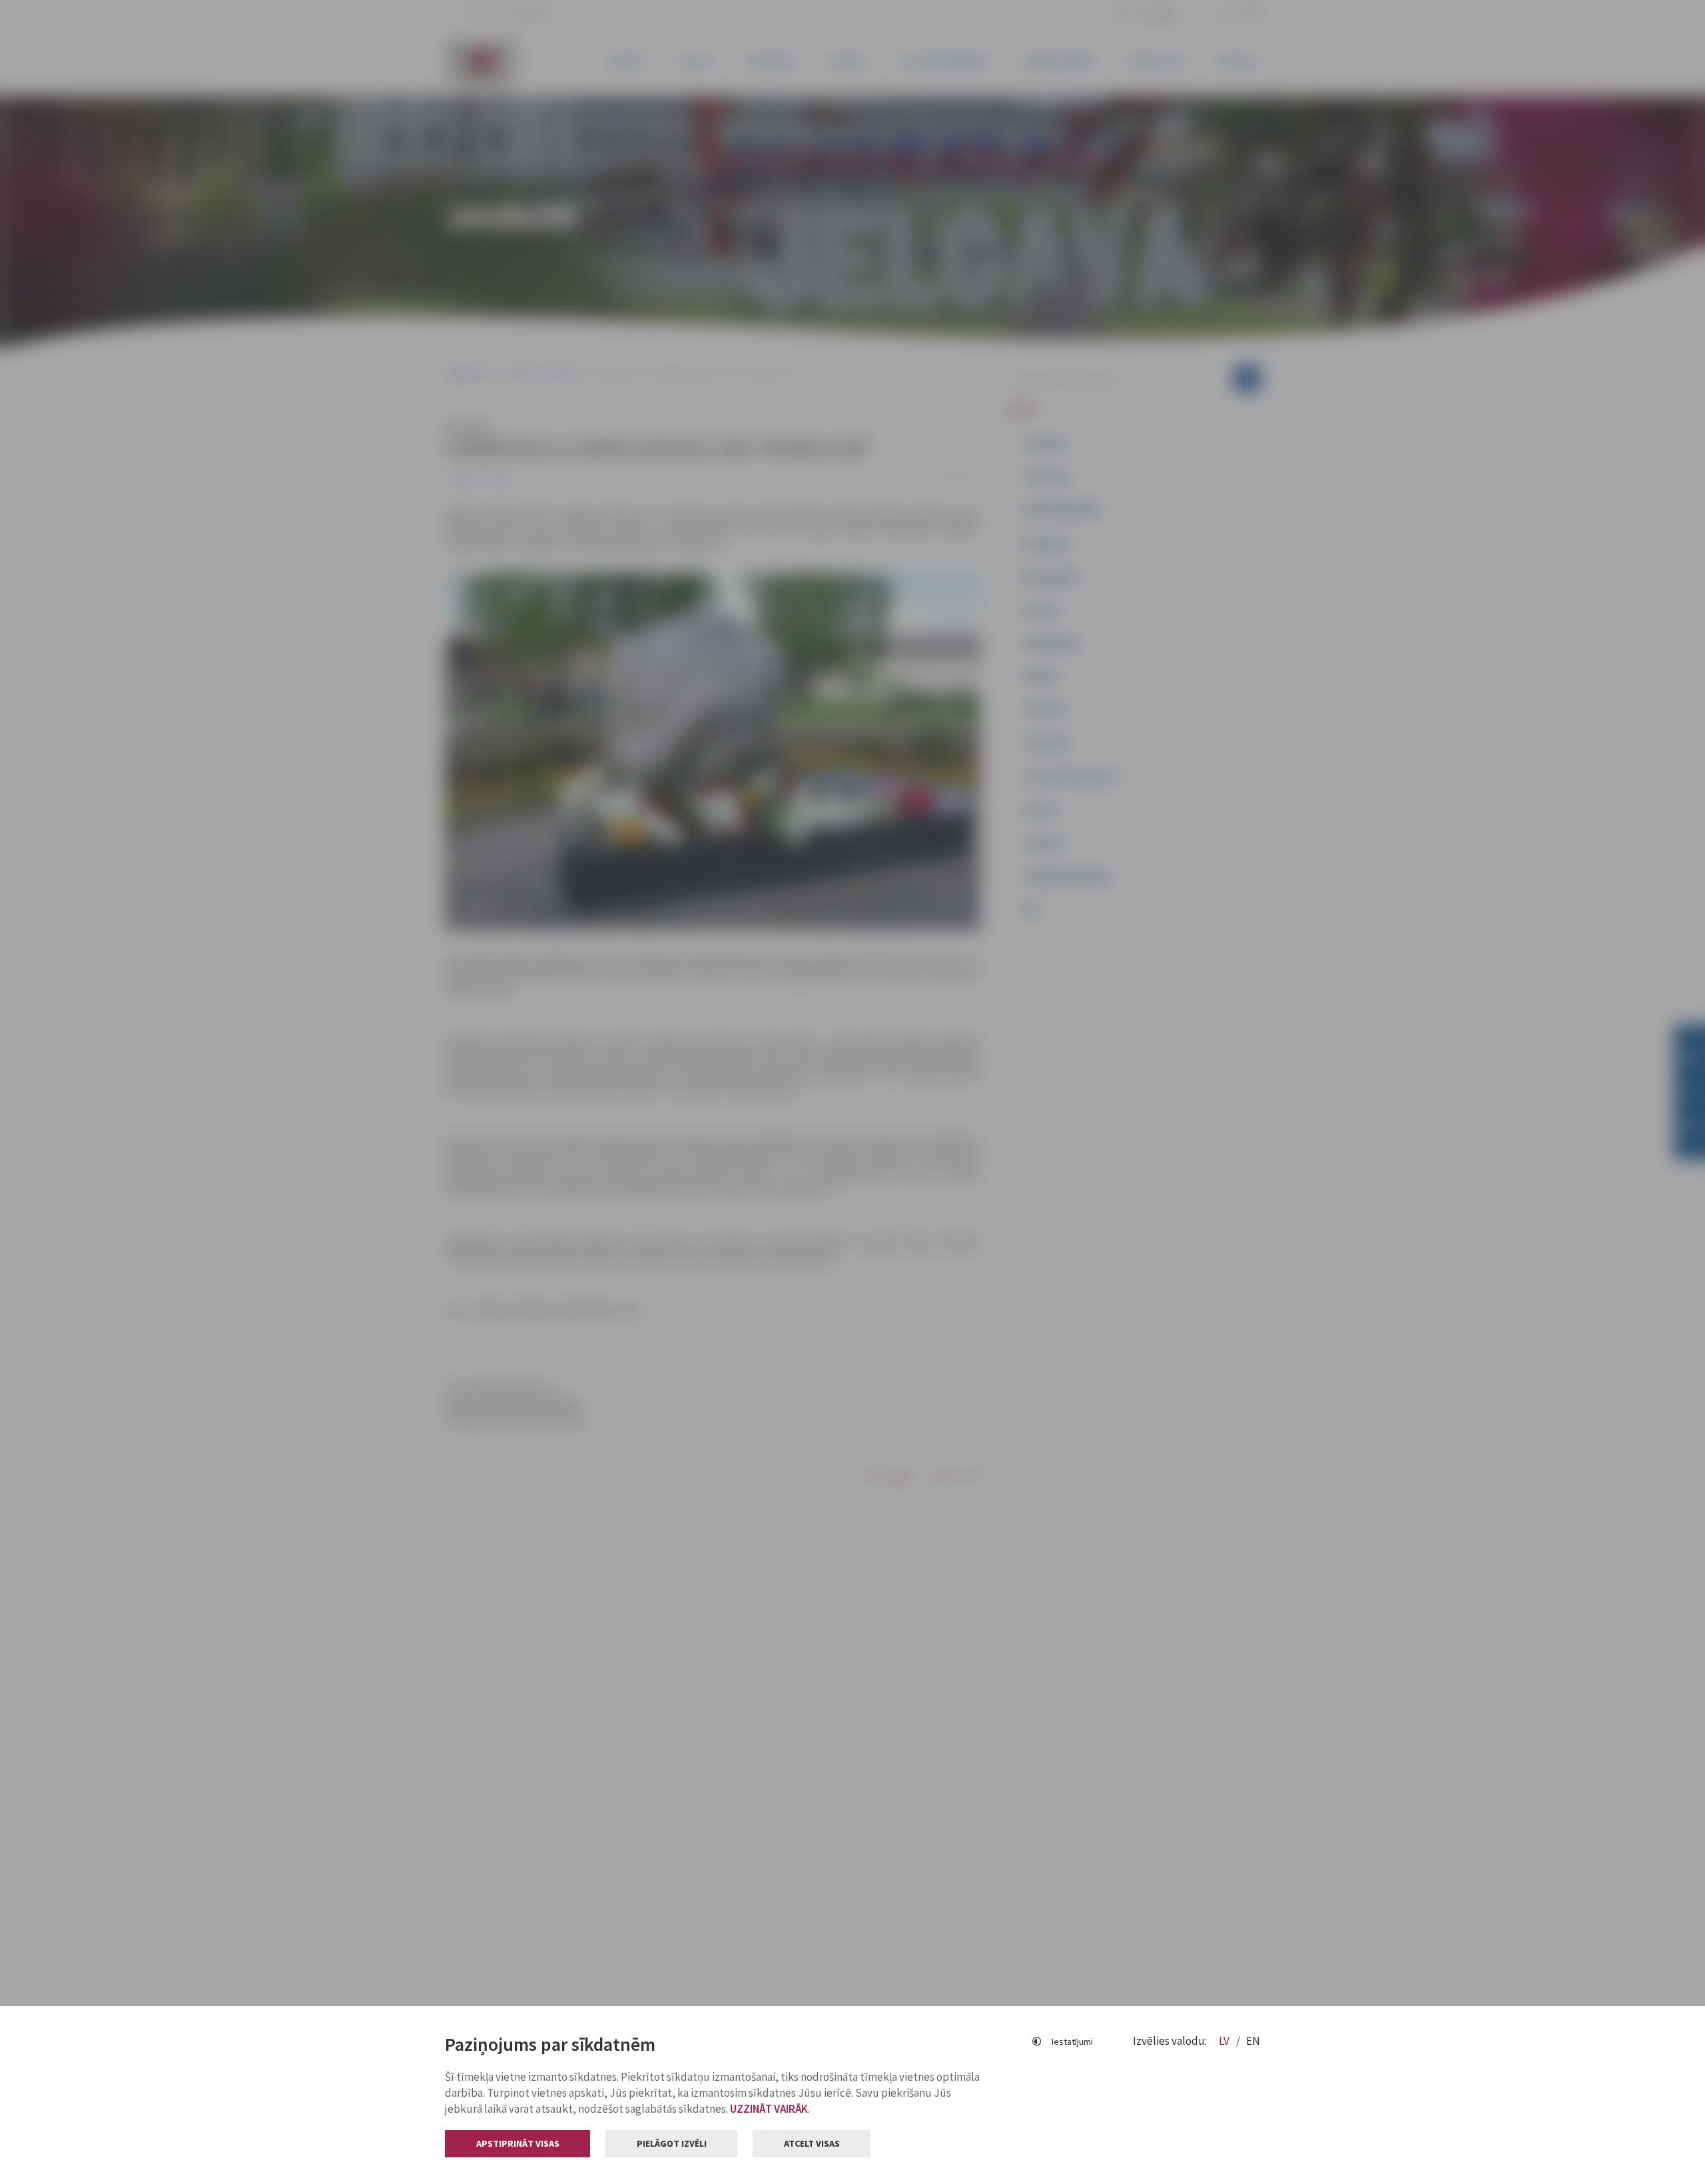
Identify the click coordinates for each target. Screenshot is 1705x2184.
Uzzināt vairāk (769, 2109)
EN (1253, 2041)
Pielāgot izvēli (672, 2143)
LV (1225, 2041)
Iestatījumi (1072, 2042)
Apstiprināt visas (518, 2143)
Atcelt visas (812, 2143)
